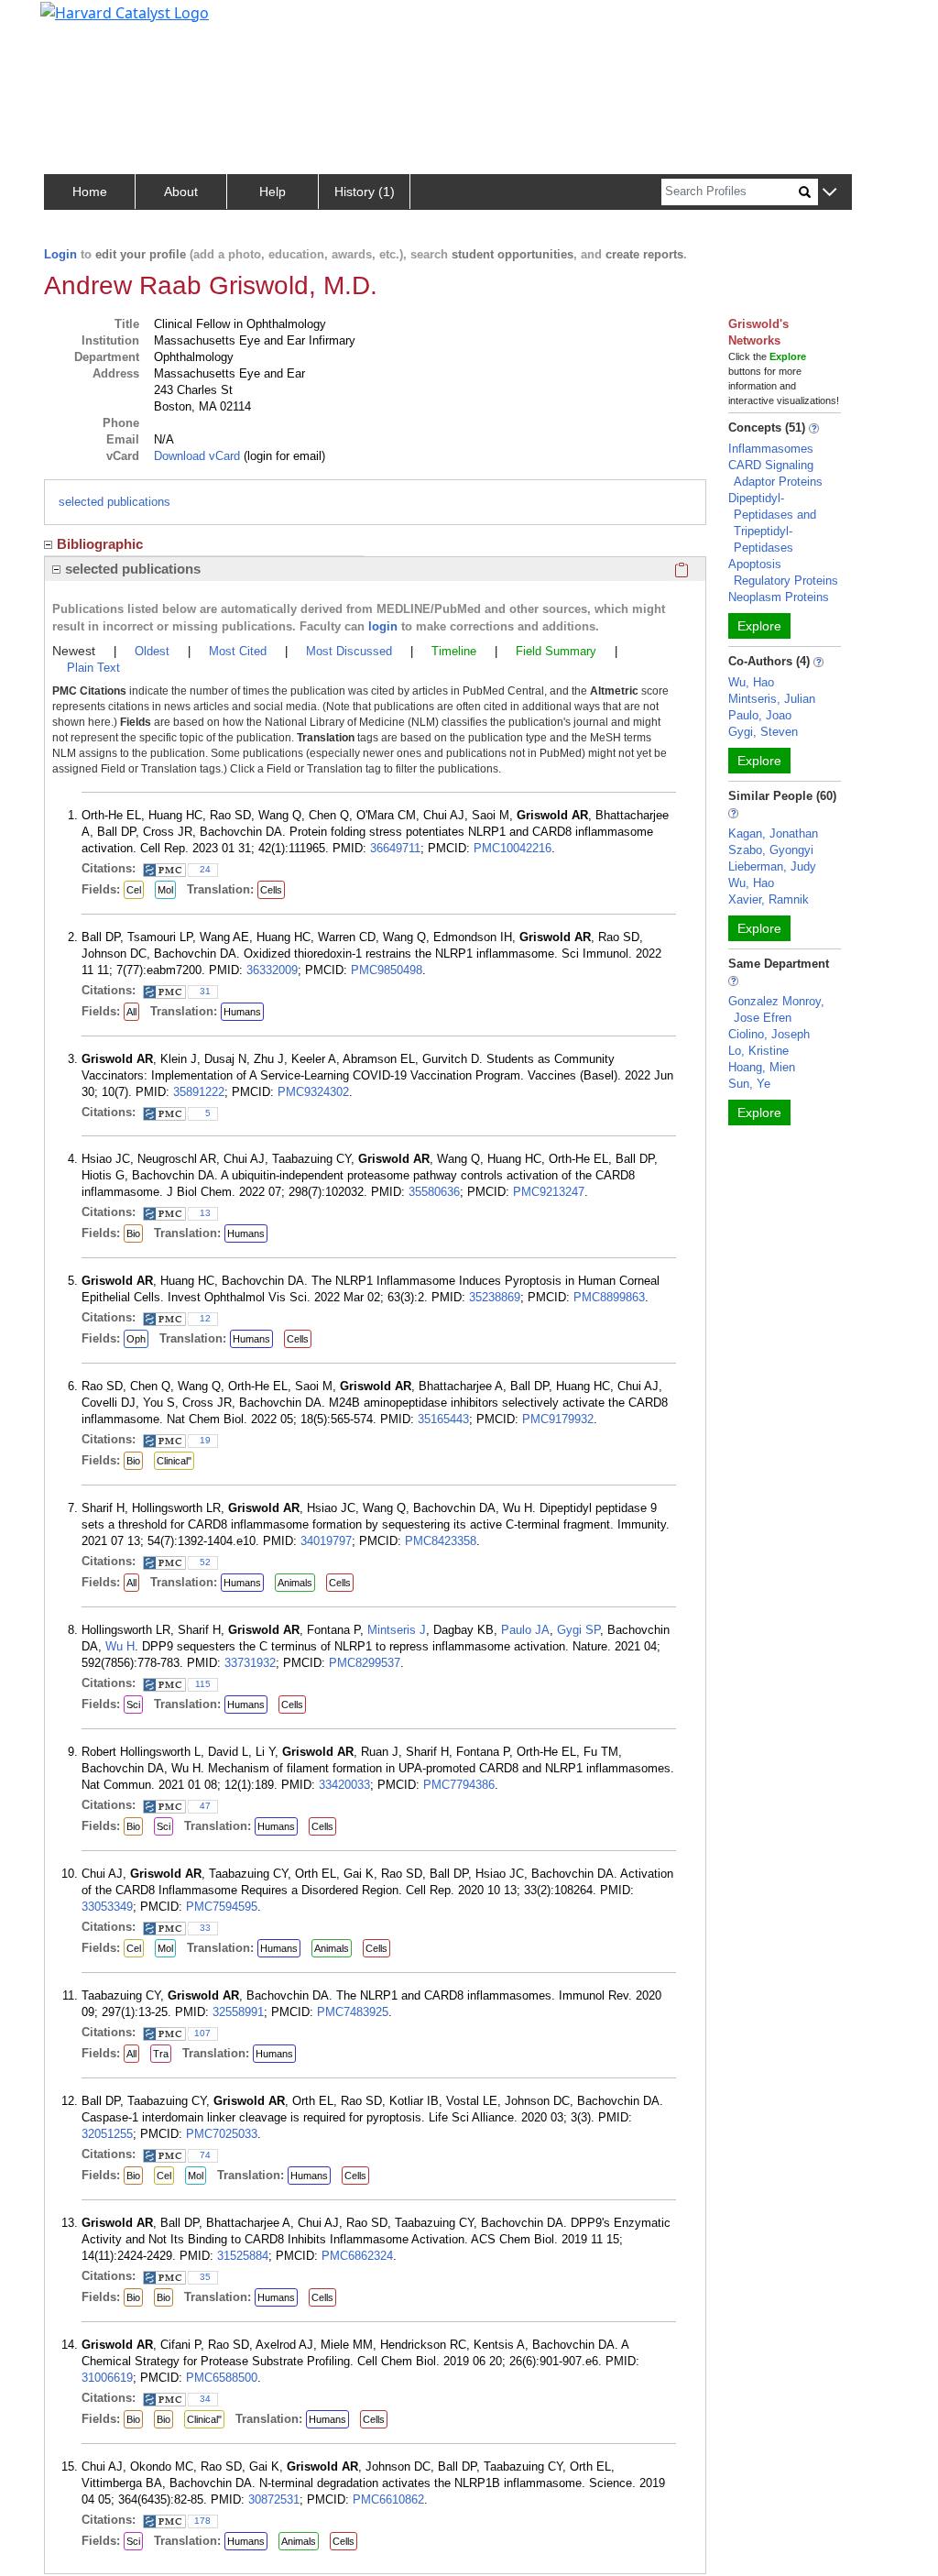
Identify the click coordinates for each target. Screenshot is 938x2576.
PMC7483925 (353, 2012)
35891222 (199, 1092)
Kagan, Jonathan (773, 833)
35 (205, 2277)
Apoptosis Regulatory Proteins (783, 572)
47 (205, 1806)
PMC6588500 (222, 2378)
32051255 (107, 2134)
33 (205, 1928)
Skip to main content (76, 22)
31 (205, 991)
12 (205, 1318)
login (383, 626)
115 (203, 1684)
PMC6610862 (388, 2499)
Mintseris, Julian (772, 699)
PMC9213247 (549, 1192)
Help (273, 192)
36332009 (272, 970)
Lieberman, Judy (772, 866)
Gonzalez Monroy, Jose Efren (776, 1009)
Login (60, 254)
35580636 (434, 1192)
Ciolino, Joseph (769, 1034)
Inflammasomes (771, 449)
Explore (759, 626)
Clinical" (174, 1461)
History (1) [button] (365, 192)
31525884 (243, 2256)
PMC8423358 (441, 1541)
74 (205, 2155)
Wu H (120, 1646)
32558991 (238, 2012)
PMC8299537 (365, 1663)
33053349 (107, 1907)
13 (205, 1213)
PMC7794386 (459, 1785)
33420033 (344, 1785)
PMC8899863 (609, 1297)
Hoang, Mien (762, 1067)
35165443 (443, 1419)
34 (205, 2399)
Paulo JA (525, 1630)
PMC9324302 (313, 1092)
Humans (242, 1012)
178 (202, 2521)
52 (205, 1562)
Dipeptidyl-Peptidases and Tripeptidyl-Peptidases (772, 523)
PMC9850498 (387, 970)
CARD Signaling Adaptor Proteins (775, 473)
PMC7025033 (222, 2134)
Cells (271, 890)
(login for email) (283, 456)
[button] (829, 193)
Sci (133, 1705)
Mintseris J (397, 1630)
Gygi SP (578, 1630)
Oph (136, 1339)
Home (90, 192)
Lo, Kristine (758, 1051)
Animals (295, 1583)
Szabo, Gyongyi (771, 850)
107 (202, 2033)
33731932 (250, 1663)
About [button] (181, 192)
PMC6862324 (357, 2256)
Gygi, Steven (763, 732)
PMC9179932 (558, 1419)
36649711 (395, 848)
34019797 (326, 1541)
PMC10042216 (513, 848)
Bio (133, 1233)
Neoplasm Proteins (779, 597)
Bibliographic (100, 544)
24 (205, 869)
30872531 (274, 2499)
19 (205, 1440)
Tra (161, 2054)
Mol (165, 890)
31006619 (107, 2378)
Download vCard (197, 456)
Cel (134, 890)
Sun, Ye (749, 1084)
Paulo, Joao (760, 715)
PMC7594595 (222, 1907)
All (131, 1012)
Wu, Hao (751, 682)
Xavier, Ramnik (769, 899)
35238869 (495, 1297)
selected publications (115, 502)
